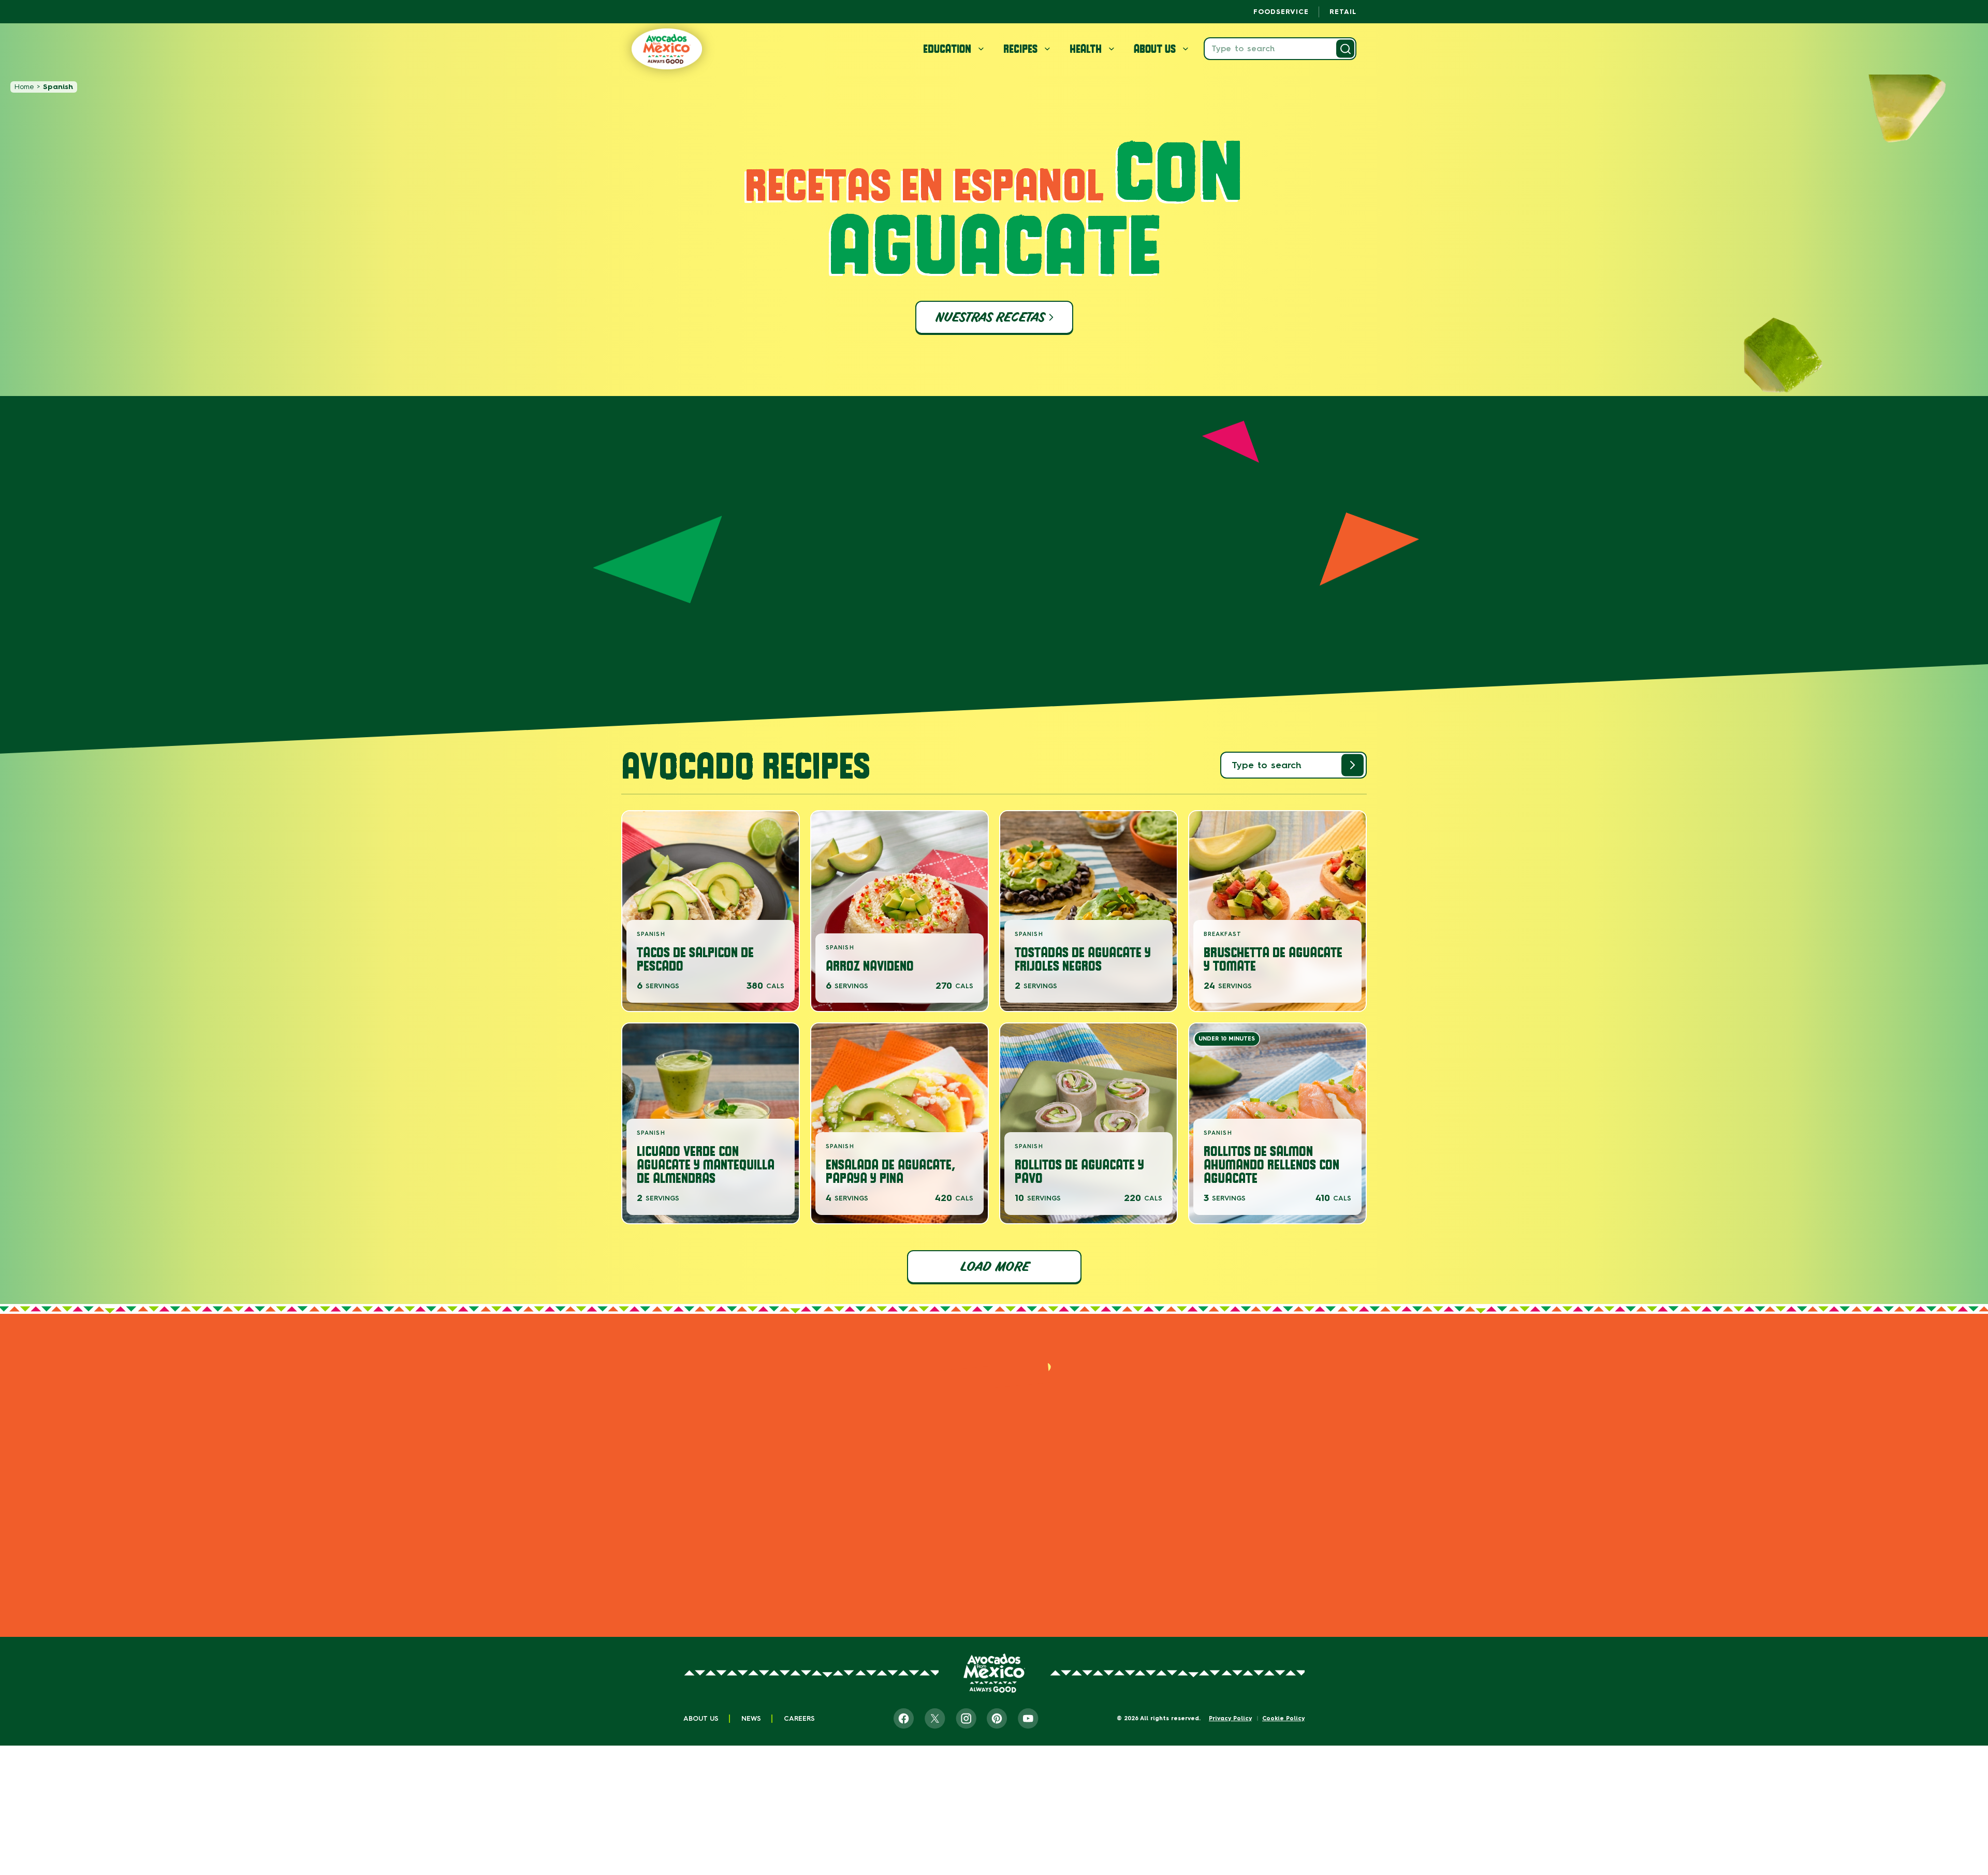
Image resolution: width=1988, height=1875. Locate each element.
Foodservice (1281, 12)
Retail (1343, 12)
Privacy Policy (1230, 1718)
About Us (701, 1718)
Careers (799, 1718)
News (751, 1718)
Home (24, 87)
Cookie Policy (1283, 1718)
